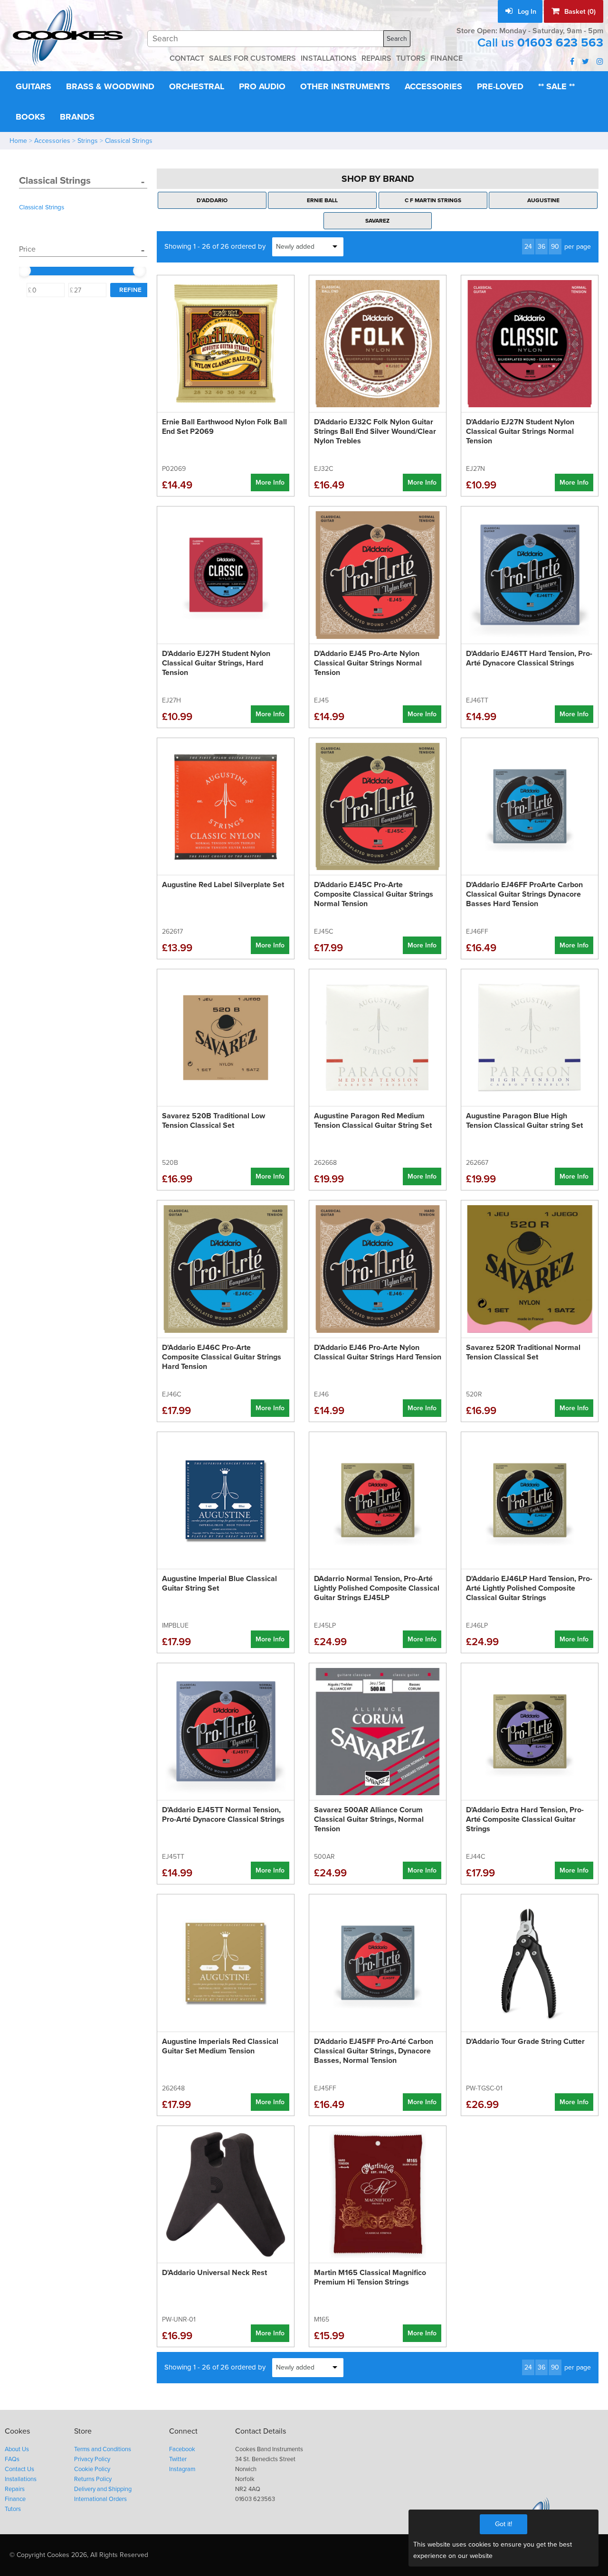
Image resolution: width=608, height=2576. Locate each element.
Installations (21, 2479)
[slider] (24, 271)
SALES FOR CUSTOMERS (252, 58)
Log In (526, 12)
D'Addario (212, 200)
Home (18, 141)
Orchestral (197, 86)
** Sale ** (556, 86)
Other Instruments (345, 86)
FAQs (12, 2459)
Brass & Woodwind (110, 86)
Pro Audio (262, 86)
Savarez (377, 221)
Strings (88, 141)
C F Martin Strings (433, 200)
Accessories (433, 86)
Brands (77, 117)
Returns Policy (93, 2479)
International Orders (100, 2499)
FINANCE (446, 58)
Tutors (13, 2509)
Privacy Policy (92, 2459)
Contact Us (19, 2469)
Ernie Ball (322, 200)
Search (397, 39)
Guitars (33, 86)
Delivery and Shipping (103, 2489)
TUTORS (411, 58)
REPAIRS (376, 58)
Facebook (182, 2449)
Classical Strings (129, 141)
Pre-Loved (500, 86)
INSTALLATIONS (329, 58)
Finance (15, 2499)
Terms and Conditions (103, 2449)
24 (528, 247)
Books (30, 117)
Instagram (182, 2469)
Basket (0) (579, 12)
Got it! (503, 2524)
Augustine (543, 200)
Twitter (178, 2459)
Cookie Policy (92, 2469)
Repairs (15, 2489)
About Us (17, 2449)
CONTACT (187, 58)
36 (541, 247)
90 (555, 247)
